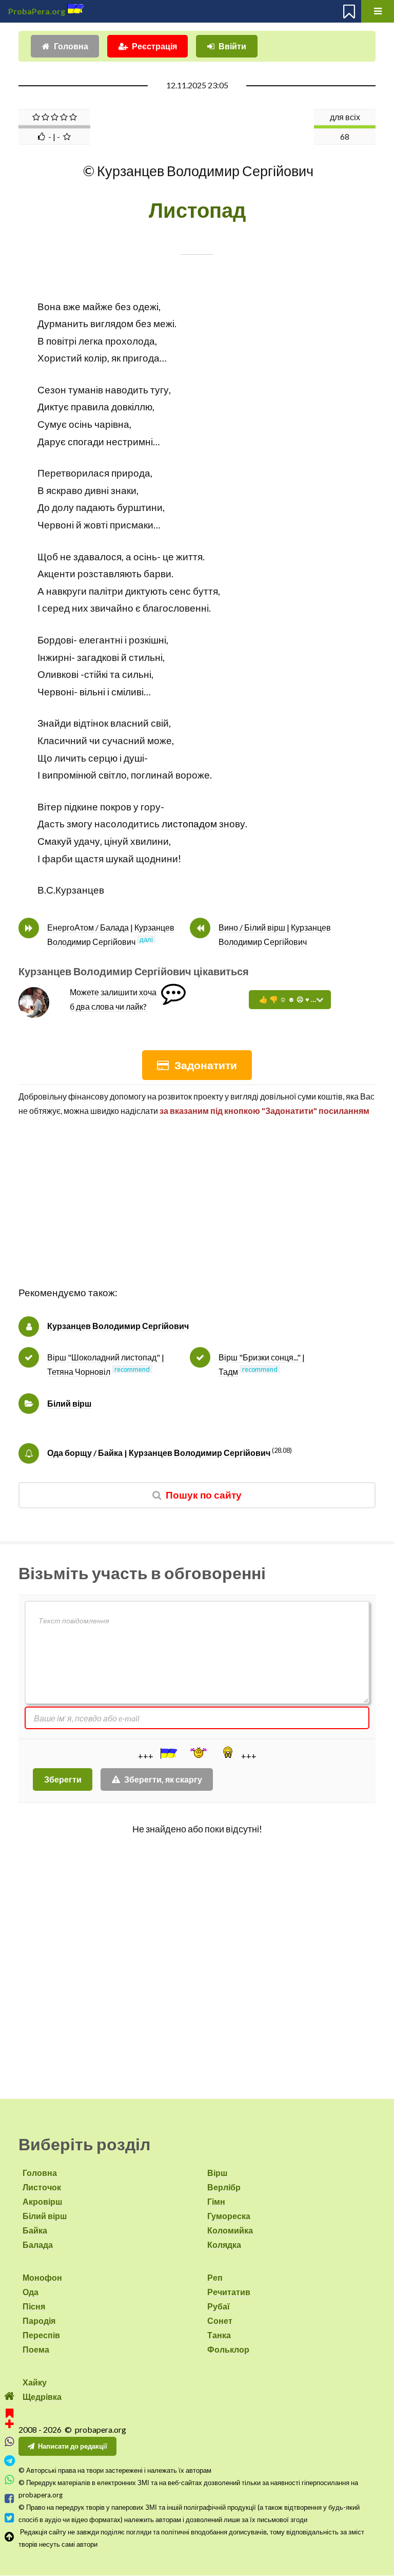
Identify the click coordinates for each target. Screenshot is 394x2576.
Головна (71, 46)
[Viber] (9, 2442)
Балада (38, 2244)
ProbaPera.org (37, 11)
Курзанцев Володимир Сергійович (118, 1326)
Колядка (224, 2244)
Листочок (42, 2187)
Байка (35, 2230)
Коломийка (230, 2230)
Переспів (41, 2335)
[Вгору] (9, 2537)
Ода (31, 2292)
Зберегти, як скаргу (163, 1779)
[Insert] (168, 1753)
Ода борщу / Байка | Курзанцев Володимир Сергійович (159, 1453)
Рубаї (219, 2306)
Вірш (217, 2173)
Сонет (220, 2321)
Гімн (216, 2201)
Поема (36, 2349)
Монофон (42, 2277)
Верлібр (224, 2187)
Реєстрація (154, 46)
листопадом (189, 824)
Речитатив (229, 2292)
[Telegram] (9, 2461)
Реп (215, 2277)
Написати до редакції (73, 2446)
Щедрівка (42, 2397)
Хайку (35, 2382)
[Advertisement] (197, 1213)
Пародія (39, 2321)
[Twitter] (9, 2518)
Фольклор (228, 2349)
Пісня (34, 2306)
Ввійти (232, 46)
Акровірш (42, 2201)
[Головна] (9, 2396)
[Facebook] (9, 2499)
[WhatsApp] (9, 2480)
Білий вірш (69, 1403)
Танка (219, 2335)
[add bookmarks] (9, 2417)
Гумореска (229, 2216)
